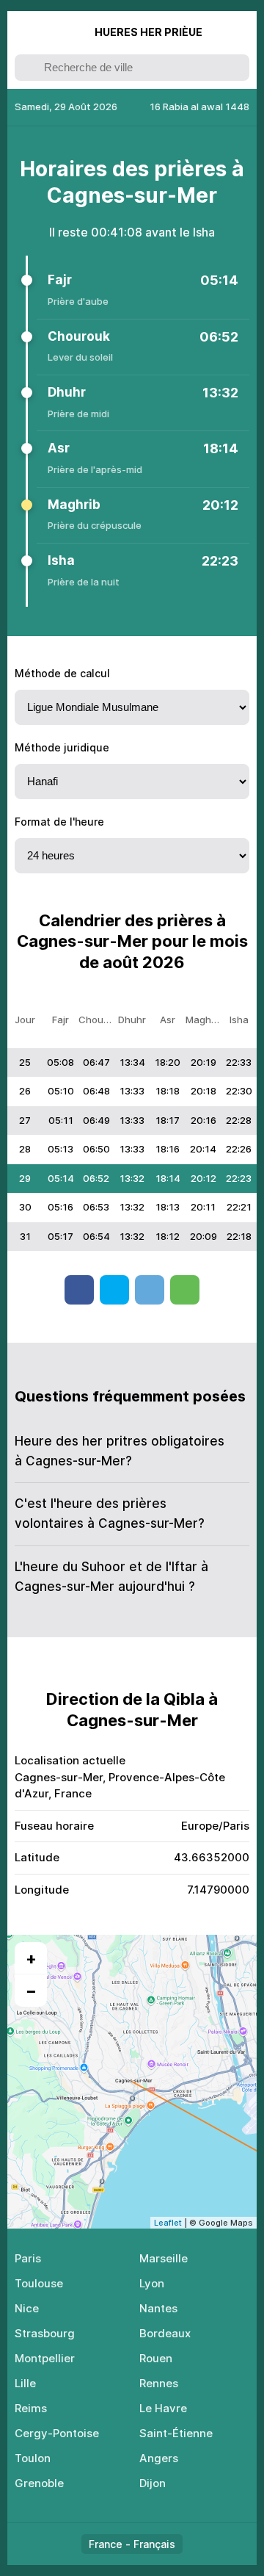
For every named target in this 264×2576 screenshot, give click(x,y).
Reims (31, 2408)
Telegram (150, 1290)
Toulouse (39, 2283)
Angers (159, 2458)
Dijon (153, 2483)
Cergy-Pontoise (57, 2433)
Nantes (158, 2308)
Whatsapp (185, 1290)
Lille (25, 2383)
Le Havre (163, 2408)
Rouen (156, 2358)
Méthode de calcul (62, 673)
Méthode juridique (62, 747)
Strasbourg (45, 2333)
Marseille (164, 2258)
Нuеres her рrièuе (148, 32)
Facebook (79, 1290)
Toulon (33, 2458)
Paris (28, 2258)
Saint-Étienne (176, 2433)
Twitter (114, 1290)
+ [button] (31, 1958)
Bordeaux (165, 2333)
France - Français (132, 2544)
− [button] (31, 1991)
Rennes (159, 2383)
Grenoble (39, 2483)
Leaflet (168, 2223)
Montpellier (45, 2358)
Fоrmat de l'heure (59, 822)
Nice (27, 2308)
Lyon (152, 2283)
